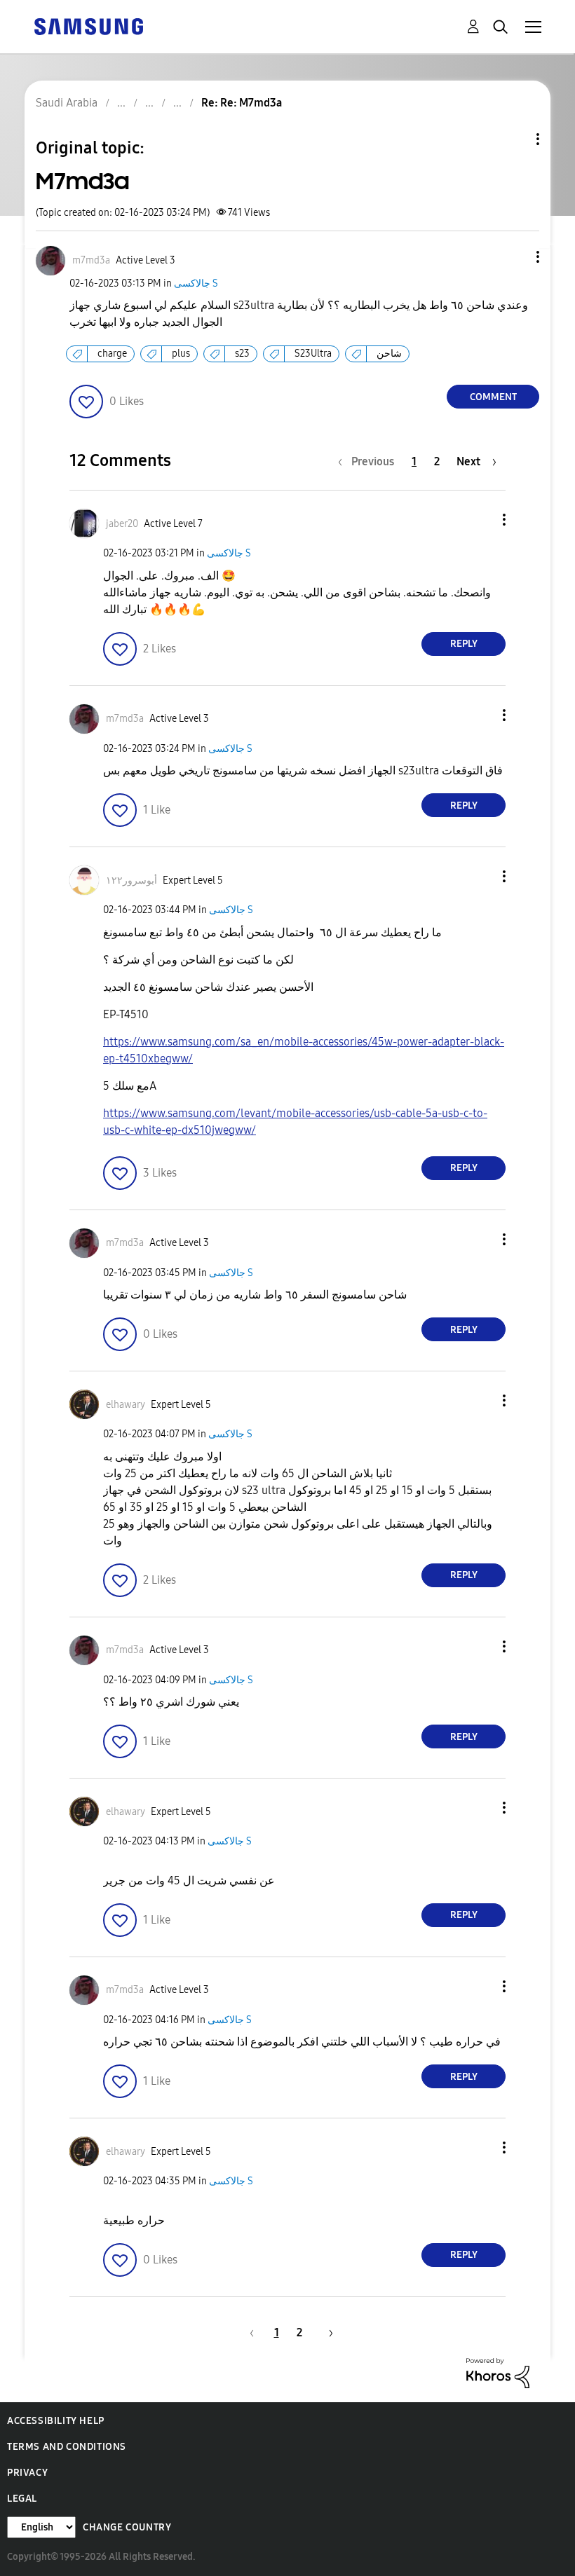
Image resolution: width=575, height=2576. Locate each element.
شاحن (389, 354)
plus (181, 354)
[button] (515, 257)
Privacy (27, 2473)
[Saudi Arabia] (88, 26)
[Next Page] (326, 2332)
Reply (464, 644)
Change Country (127, 2527)
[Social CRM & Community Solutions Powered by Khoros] (498, 2372)
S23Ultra (313, 354)
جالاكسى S (196, 283)
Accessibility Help (56, 2421)
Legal (22, 2499)
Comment (493, 397)
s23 (242, 354)
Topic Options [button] (514, 139)
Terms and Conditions (67, 2447)
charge (112, 354)
